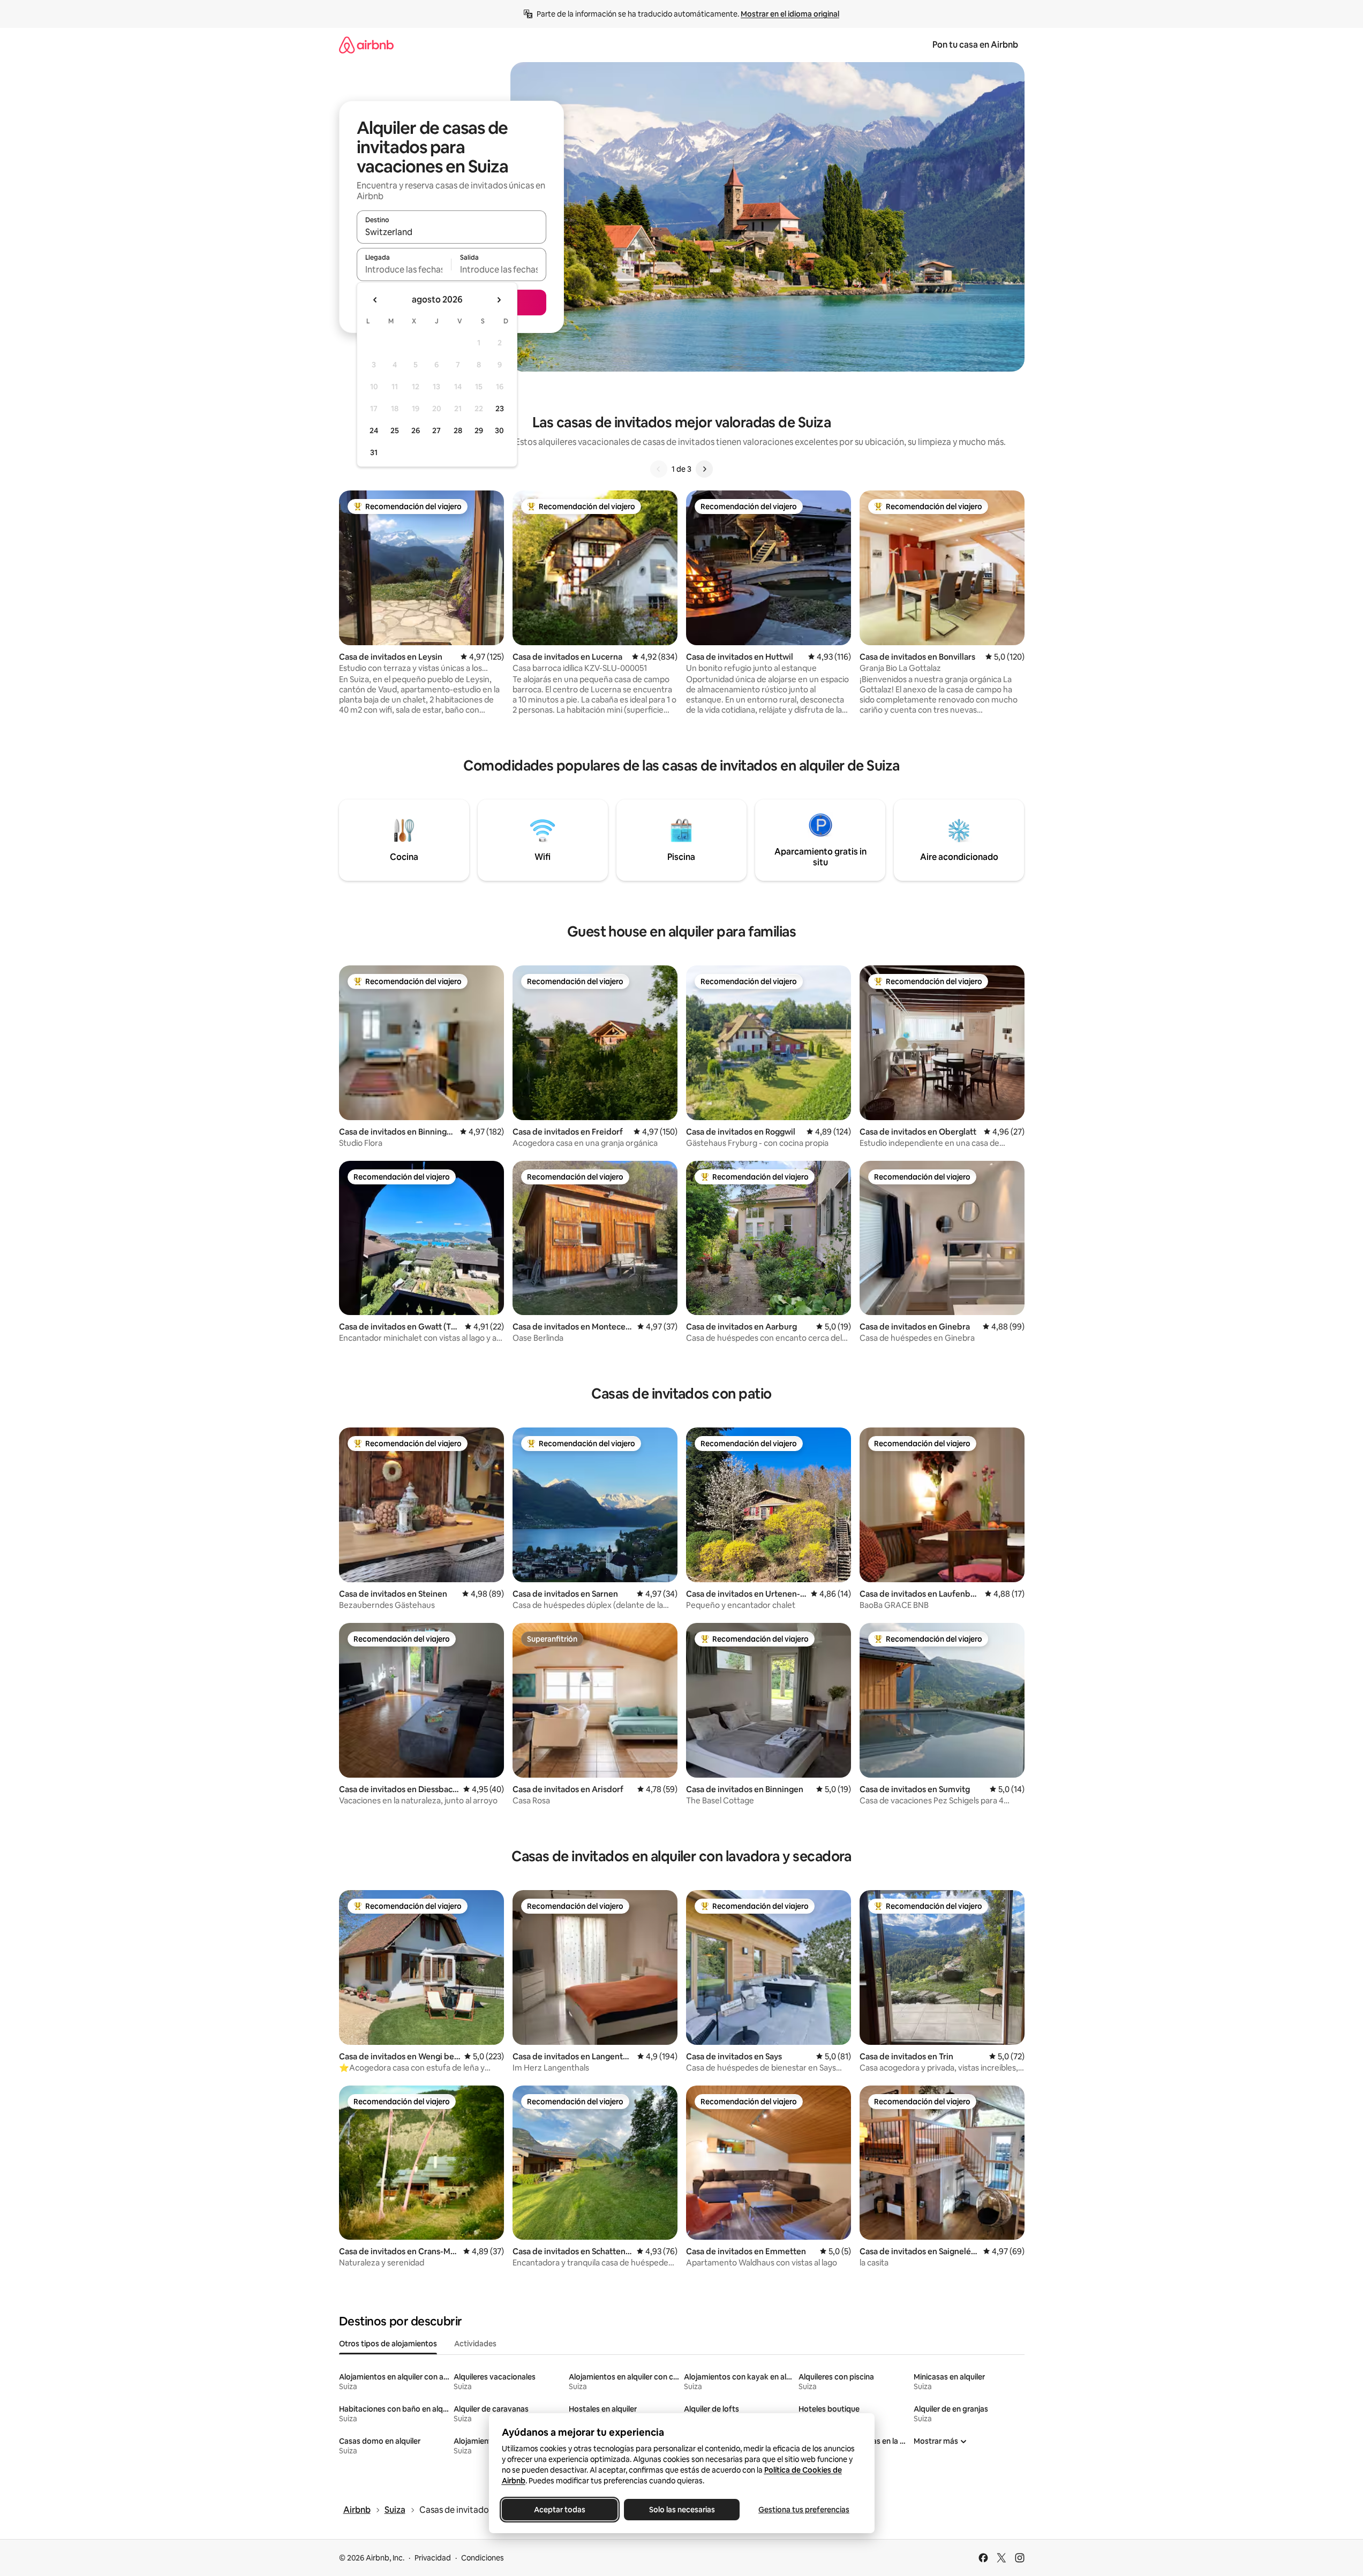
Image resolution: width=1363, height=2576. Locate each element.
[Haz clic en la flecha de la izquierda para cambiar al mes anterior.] (375, 300)
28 (458, 430)
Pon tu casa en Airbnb (975, 45)
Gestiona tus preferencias (804, 2510)
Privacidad (433, 2558)
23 (500, 409)
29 (479, 430)
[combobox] (451, 232)
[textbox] (404, 269)
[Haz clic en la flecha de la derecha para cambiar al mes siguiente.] (499, 300)
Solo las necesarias (681, 2510)
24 (374, 430)
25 (395, 430)
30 (499, 430)
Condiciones (483, 2558)
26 (416, 430)
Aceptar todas (560, 2510)
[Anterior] (659, 469)
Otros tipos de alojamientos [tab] (388, 2344)
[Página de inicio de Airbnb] (366, 45)
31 (374, 452)
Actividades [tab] (475, 2344)
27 (436, 430)
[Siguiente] (704, 469)
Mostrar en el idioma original (790, 14)
